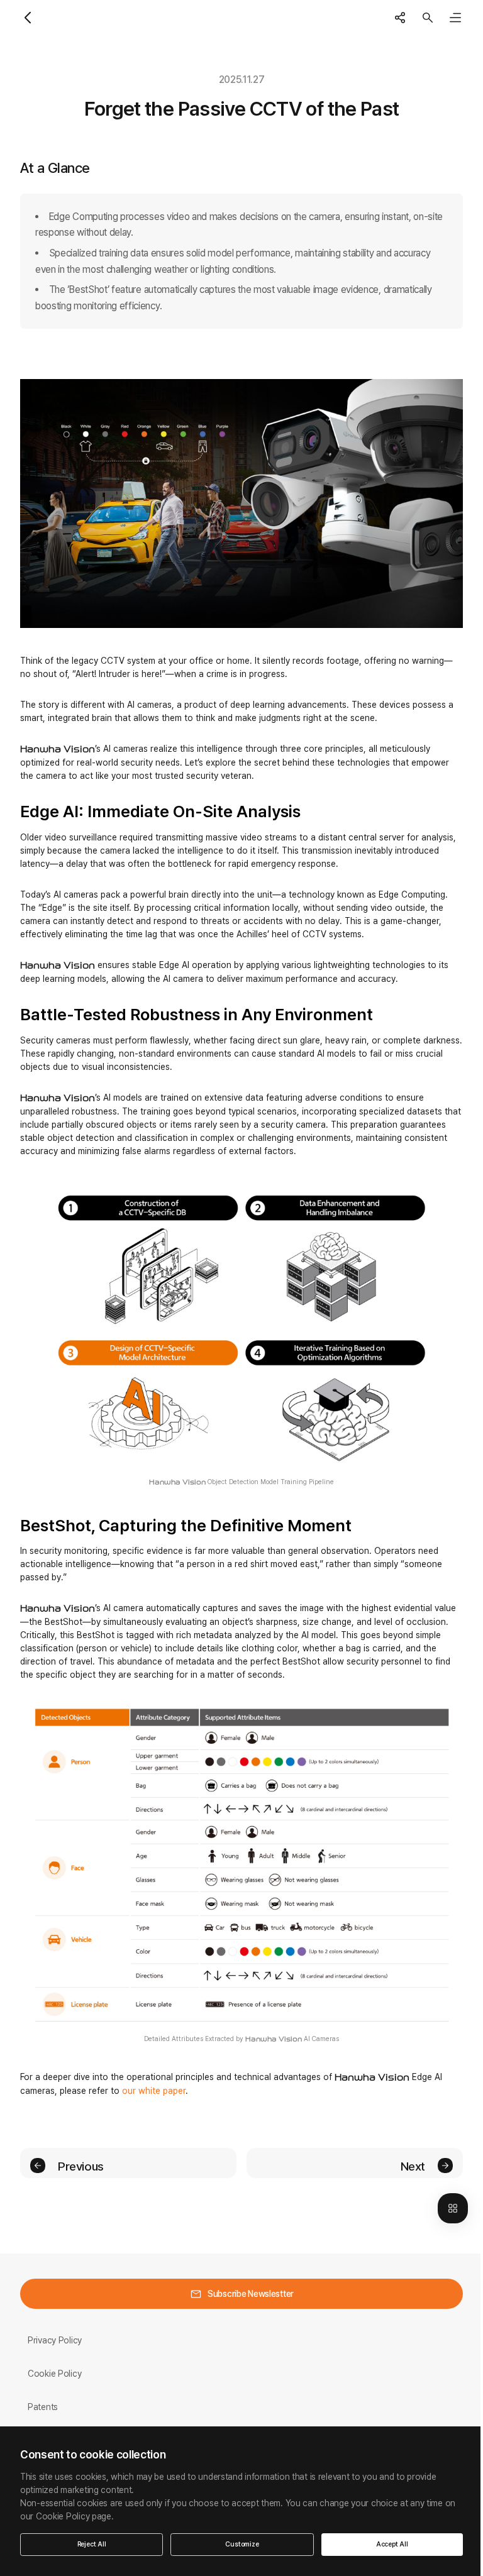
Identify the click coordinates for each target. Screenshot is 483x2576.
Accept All (392, 2544)
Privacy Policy (55, 2340)
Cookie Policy (54, 2374)
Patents (43, 2407)
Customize (242, 2544)
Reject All (92, 2544)
